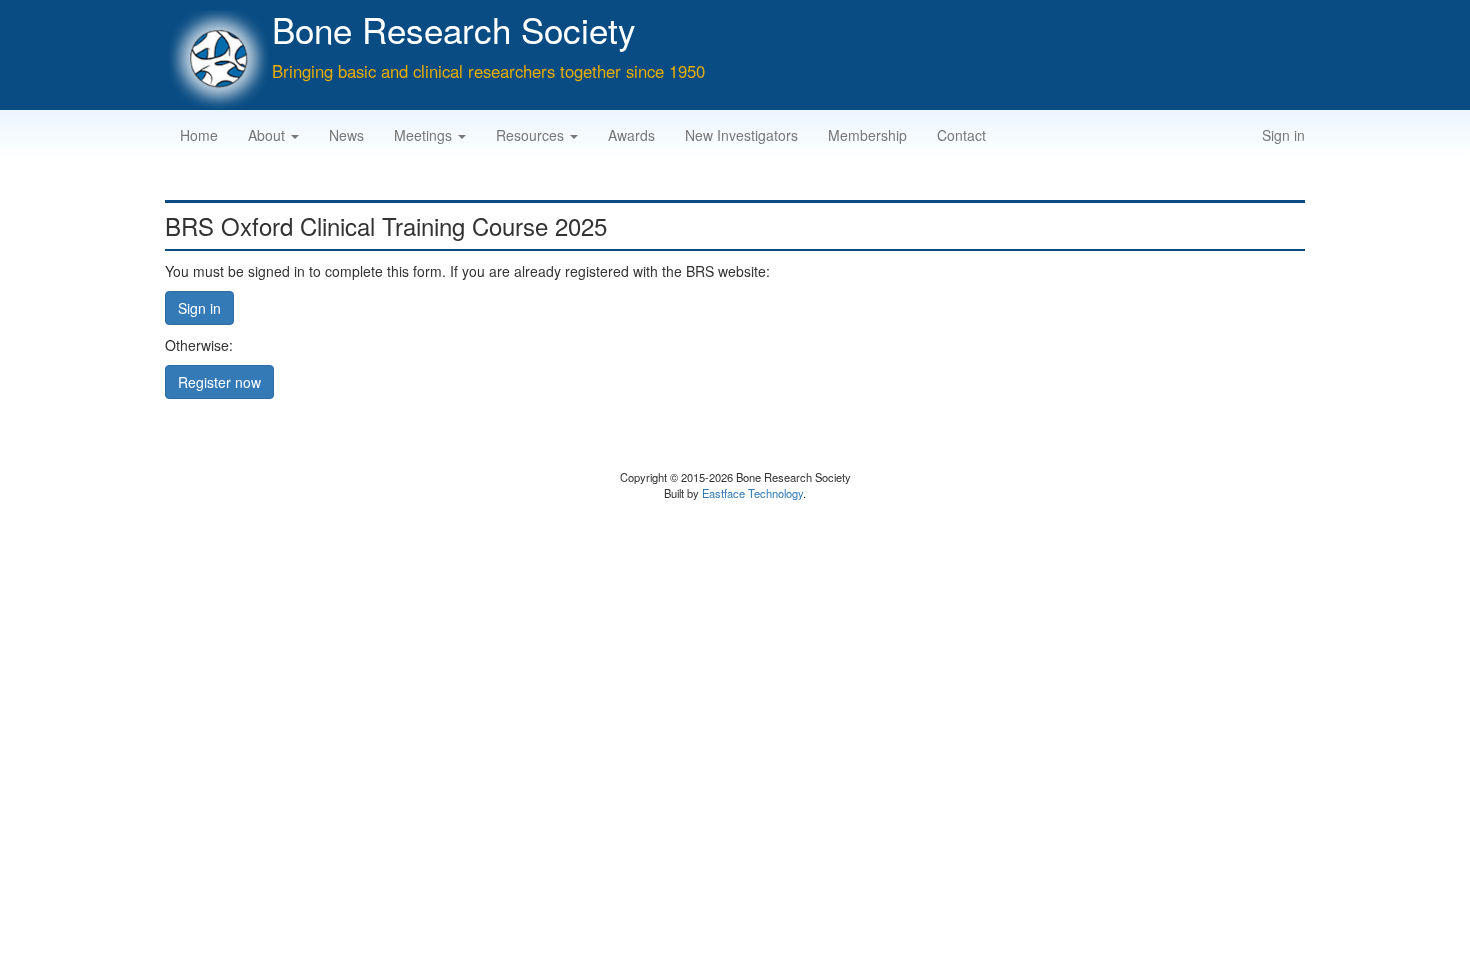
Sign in (1283, 135)
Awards (631, 135)
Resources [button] (532, 135)
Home (199, 135)
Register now (219, 382)
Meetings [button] (425, 135)
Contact (961, 135)
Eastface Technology (752, 493)
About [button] (268, 135)
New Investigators (741, 135)
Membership (867, 135)
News (346, 135)
